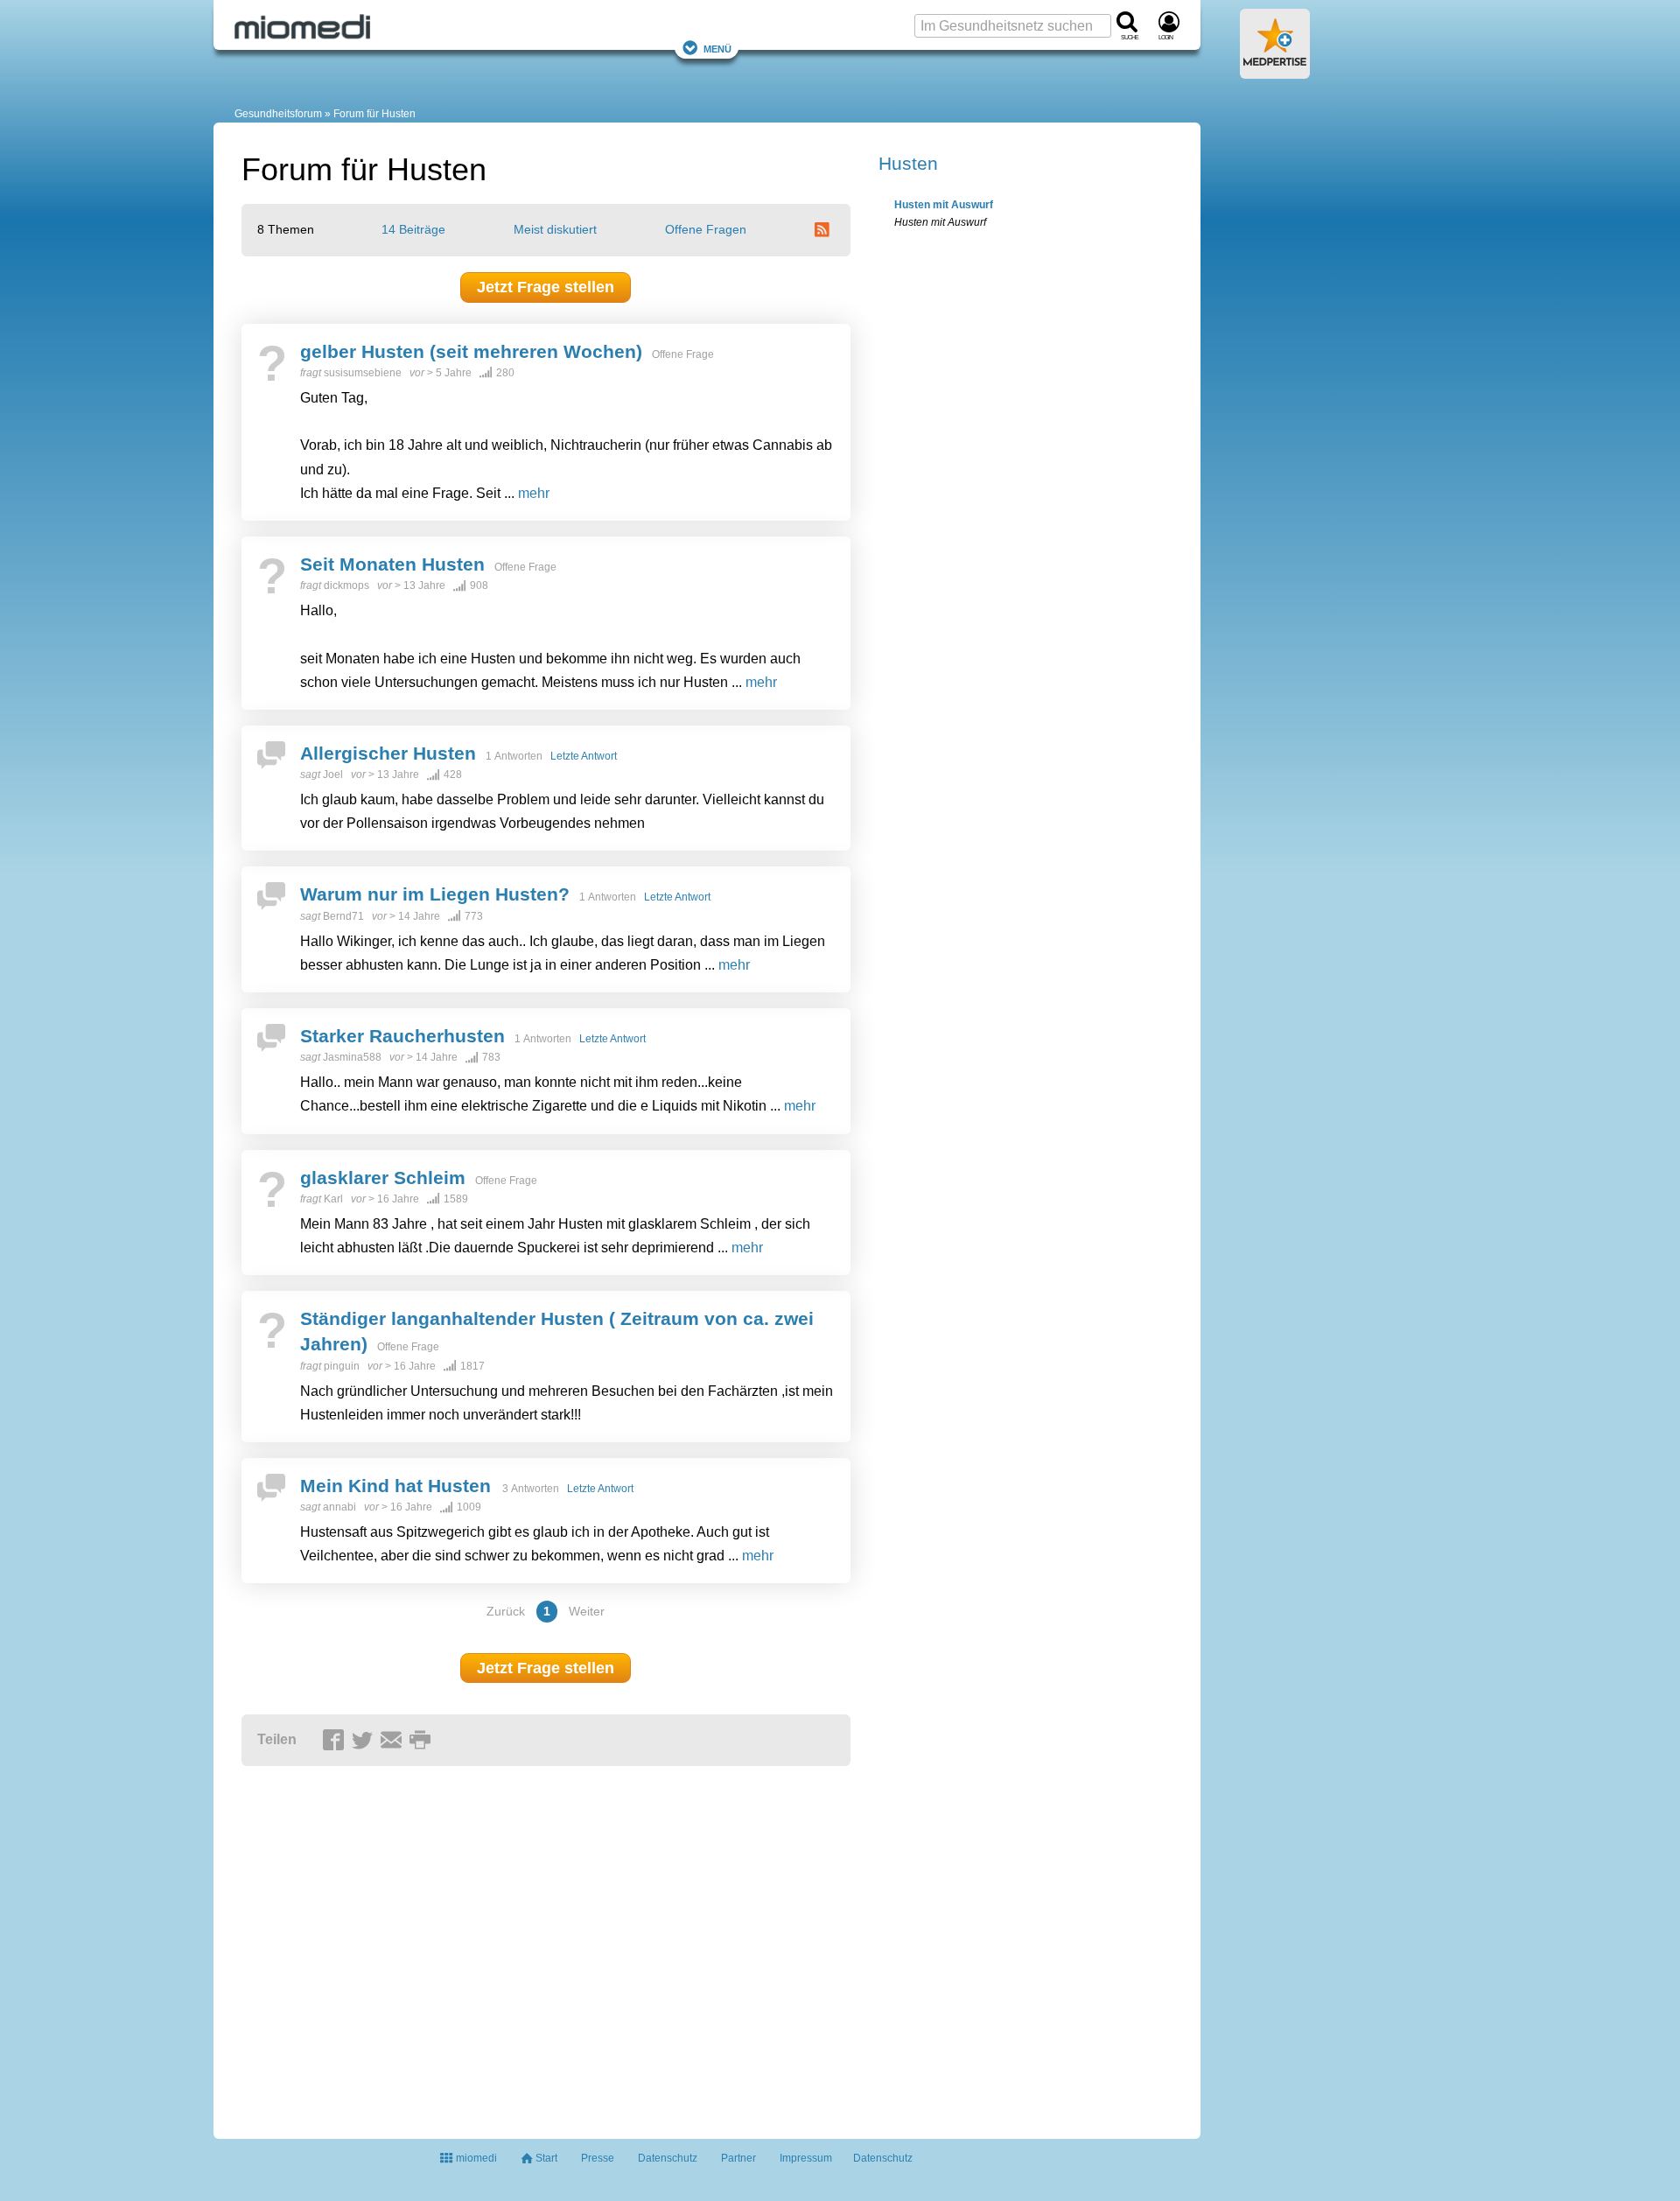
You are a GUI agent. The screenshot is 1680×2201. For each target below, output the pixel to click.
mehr (534, 493)
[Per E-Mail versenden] (394, 1741)
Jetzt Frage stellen (546, 287)
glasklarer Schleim (383, 1178)
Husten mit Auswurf (944, 205)
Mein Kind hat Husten (398, 1486)
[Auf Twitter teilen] (365, 1741)
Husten (908, 163)
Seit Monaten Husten (392, 564)
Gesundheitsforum (278, 114)
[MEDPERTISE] (1275, 72)
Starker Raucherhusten (402, 1036)
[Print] (423, 1741)
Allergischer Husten (388, 753)
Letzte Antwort (584, 756)
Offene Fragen (706, 229)
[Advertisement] (513, 1945)
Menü (717, 48)
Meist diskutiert (555, 229)
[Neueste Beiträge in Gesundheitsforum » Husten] (824, 229)
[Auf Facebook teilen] (336, 1741)
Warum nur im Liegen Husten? (435, 894)
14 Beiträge (413, 229)
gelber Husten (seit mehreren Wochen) (471, 351)
